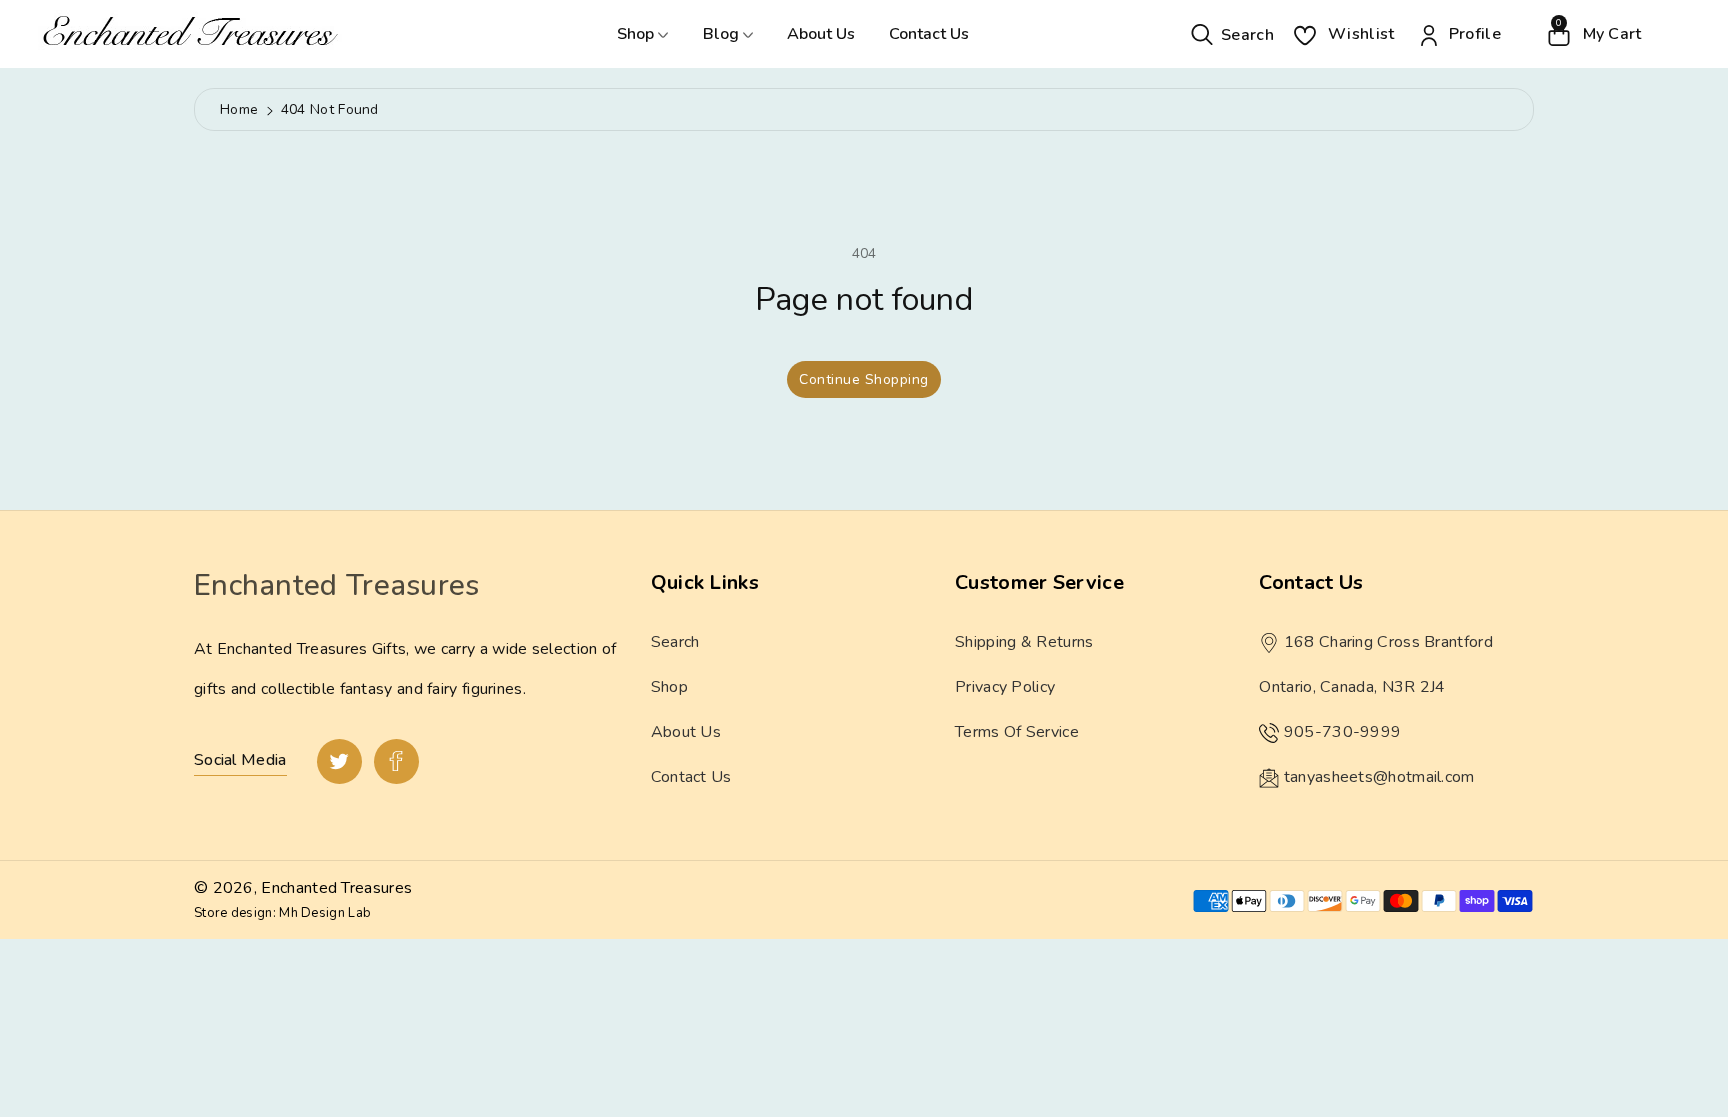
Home (239, 109)
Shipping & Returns (1024, 642)
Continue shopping (864, 379)
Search (675, 642)
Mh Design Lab (325, 913)
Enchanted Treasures (336, 888)
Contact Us (929, 34)
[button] (1232, 33)
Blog (723, 34)
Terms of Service (1017, 732)
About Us (821, 34)
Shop (637, 34)
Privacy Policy (1005, 687)
